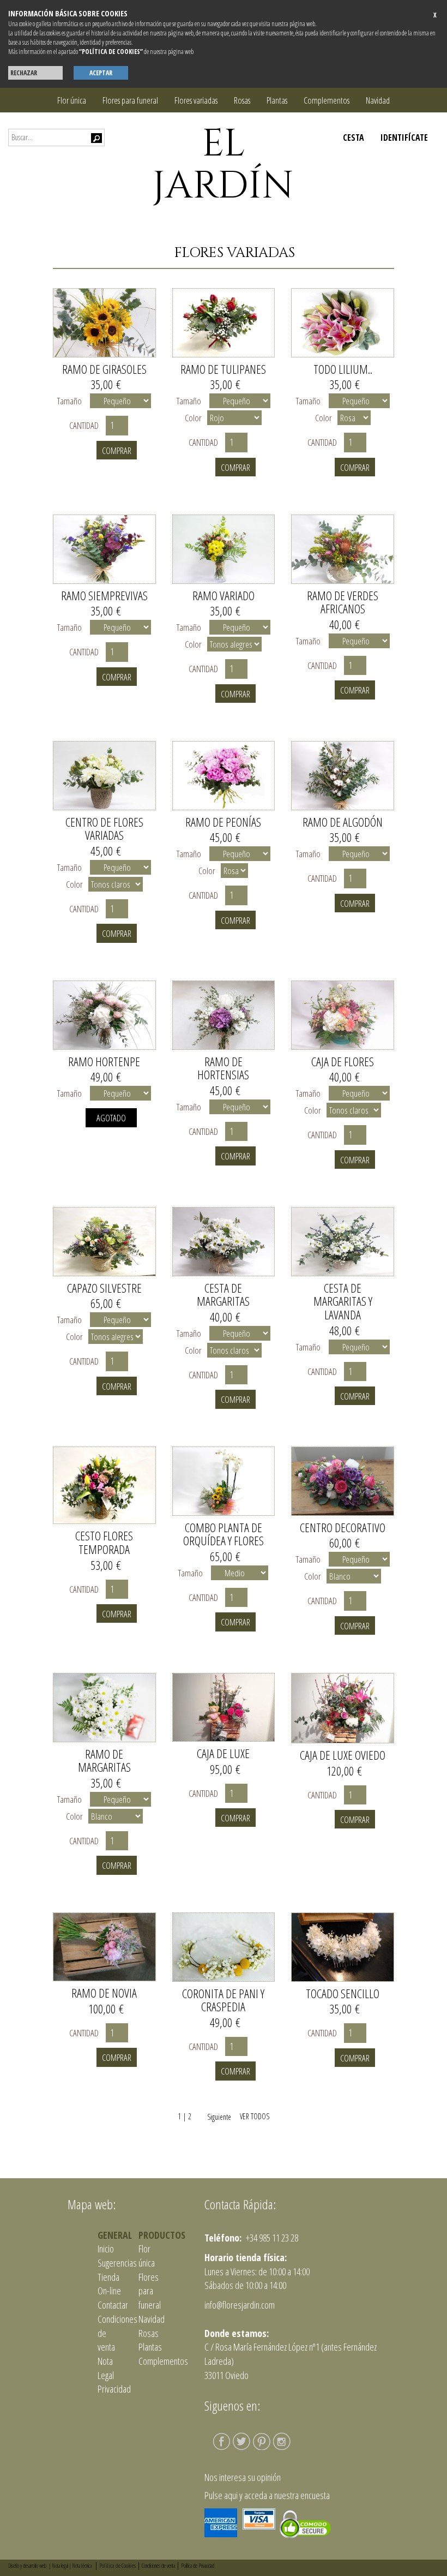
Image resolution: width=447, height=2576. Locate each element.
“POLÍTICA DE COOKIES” (111, 52)
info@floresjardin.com (240, 2305)
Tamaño (70, 401)
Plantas (277, 100)
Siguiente (215, 2117)
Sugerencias (117, 2263)
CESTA (354, 138)
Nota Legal (106, 2368)
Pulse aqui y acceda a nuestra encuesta (267, 2495)
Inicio (106, 2249)
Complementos (327, 100)
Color (193, 418)
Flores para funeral (130, 100)
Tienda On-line (109, 2284)
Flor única (72, 100)
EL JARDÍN (223, 165)
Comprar (117, 450)
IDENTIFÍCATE (404, 138)
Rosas (242, 100)
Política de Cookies (117, 2565)
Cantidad (86, 425)
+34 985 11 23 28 (271, 2238)
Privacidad (114, 2389)
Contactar (113, 2305)
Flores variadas (196, 100)
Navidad (378, 100)
